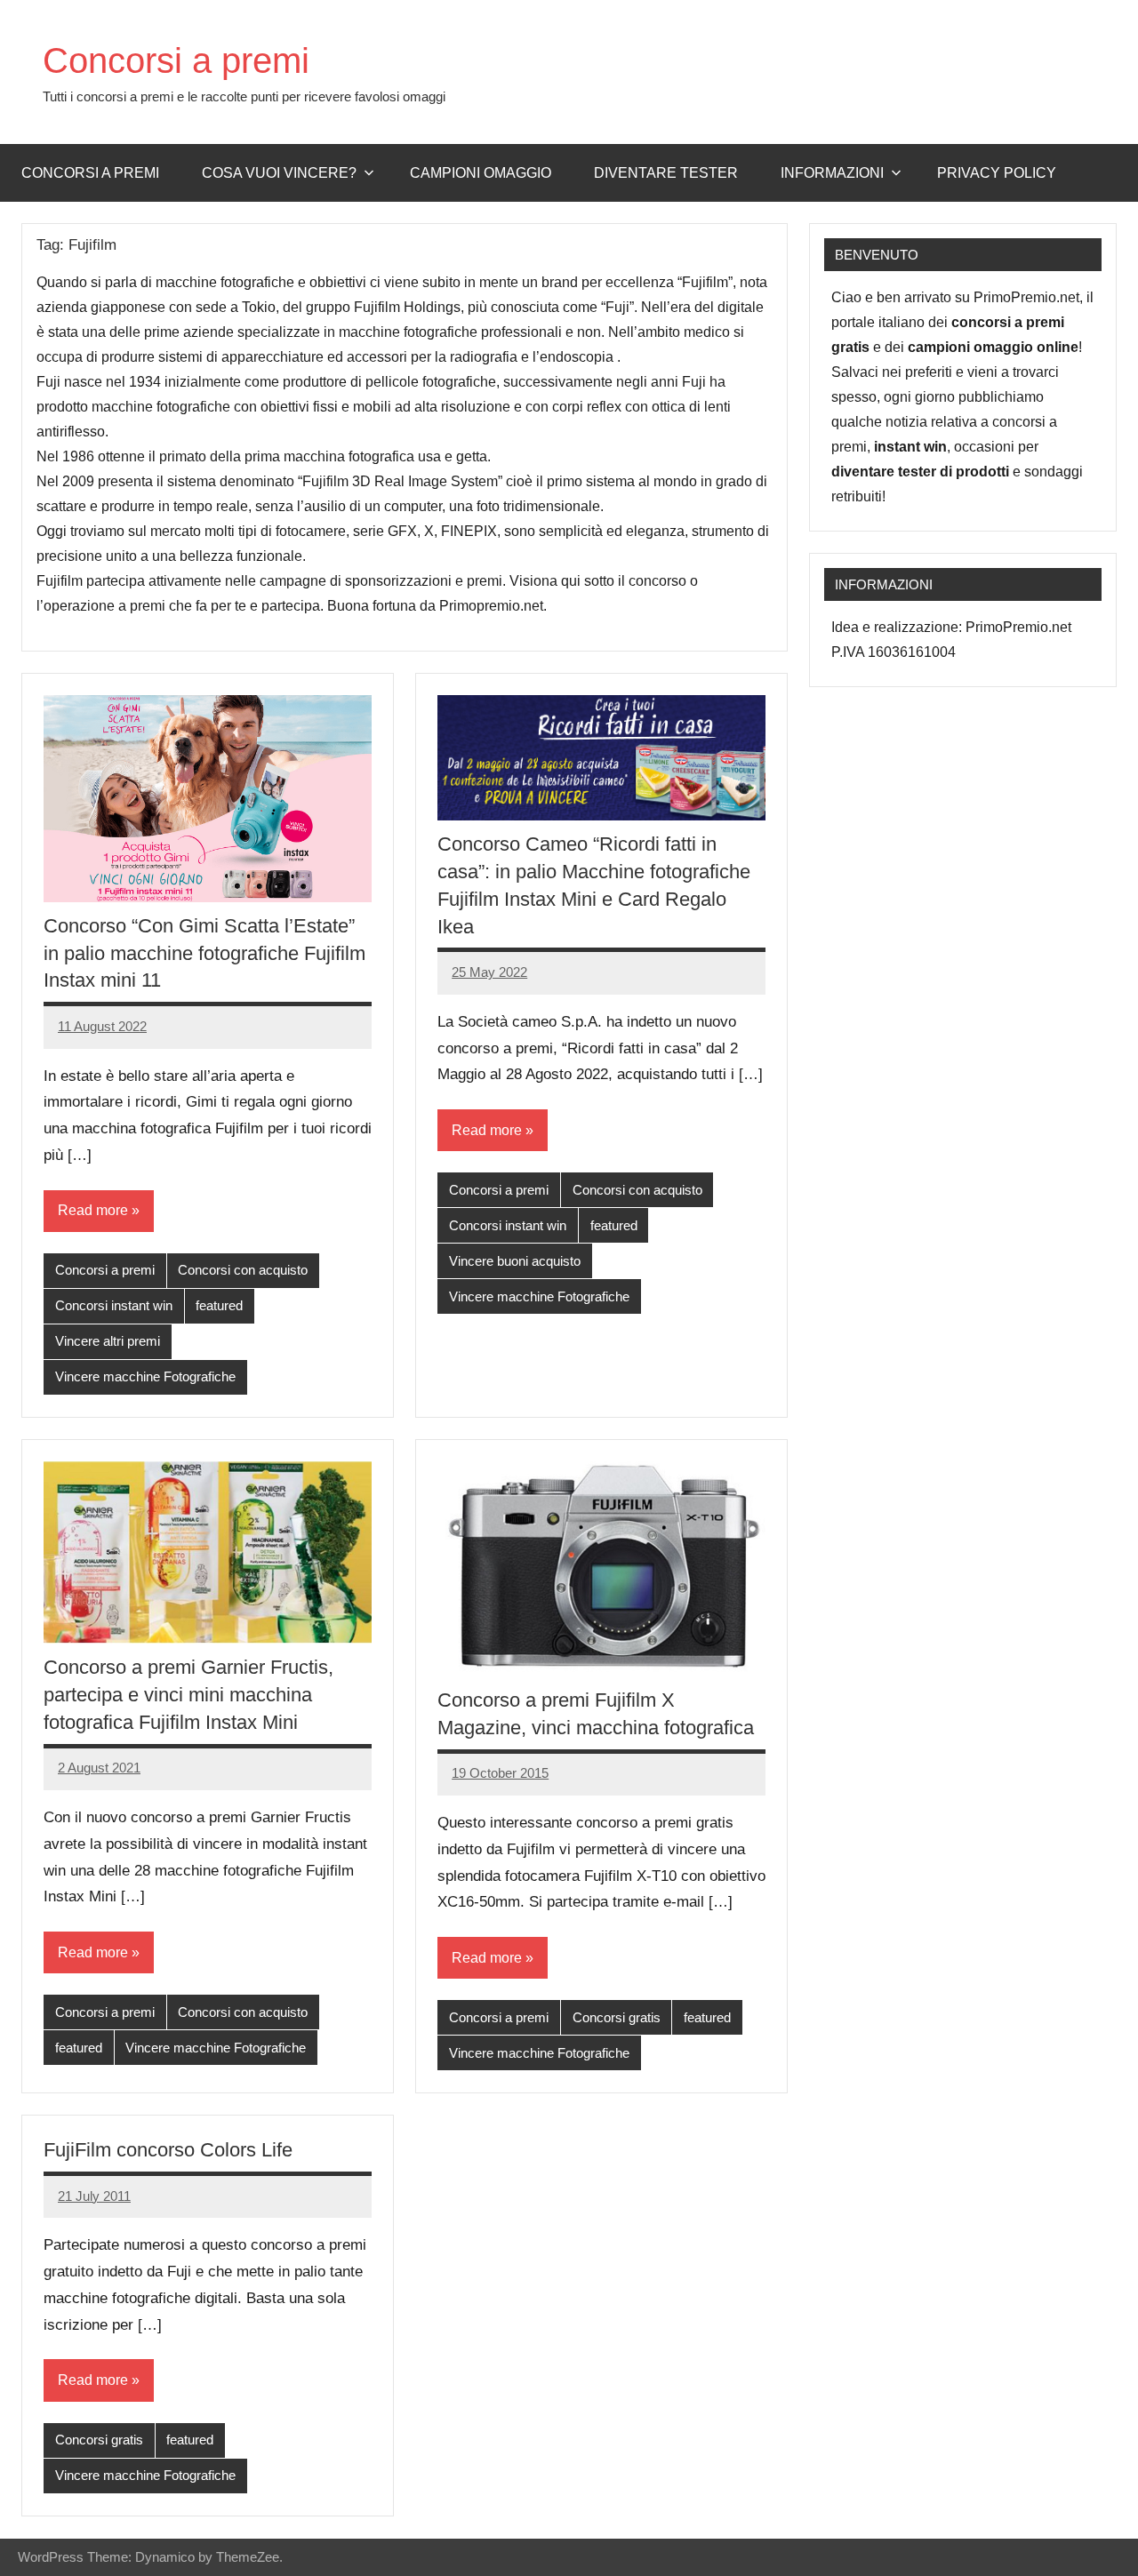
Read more (93, 1210)
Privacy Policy (997, 173)
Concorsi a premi (176, 60)
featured (219, 1305)
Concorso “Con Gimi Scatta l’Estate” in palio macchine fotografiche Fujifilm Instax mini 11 (204, 953)
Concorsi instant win (114, 1305)
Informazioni (832, 173)
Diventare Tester (666, 173)
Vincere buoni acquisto (515, 1261)
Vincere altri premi (108, 1341)
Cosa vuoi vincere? (279, 173)
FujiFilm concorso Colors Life (168, 2150)
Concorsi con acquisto (243, 1270)
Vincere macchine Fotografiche (145, 1376)
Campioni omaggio (481, 173)
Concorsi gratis (617, 2017)
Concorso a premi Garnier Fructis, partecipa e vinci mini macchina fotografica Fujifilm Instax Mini (188, 1695)
